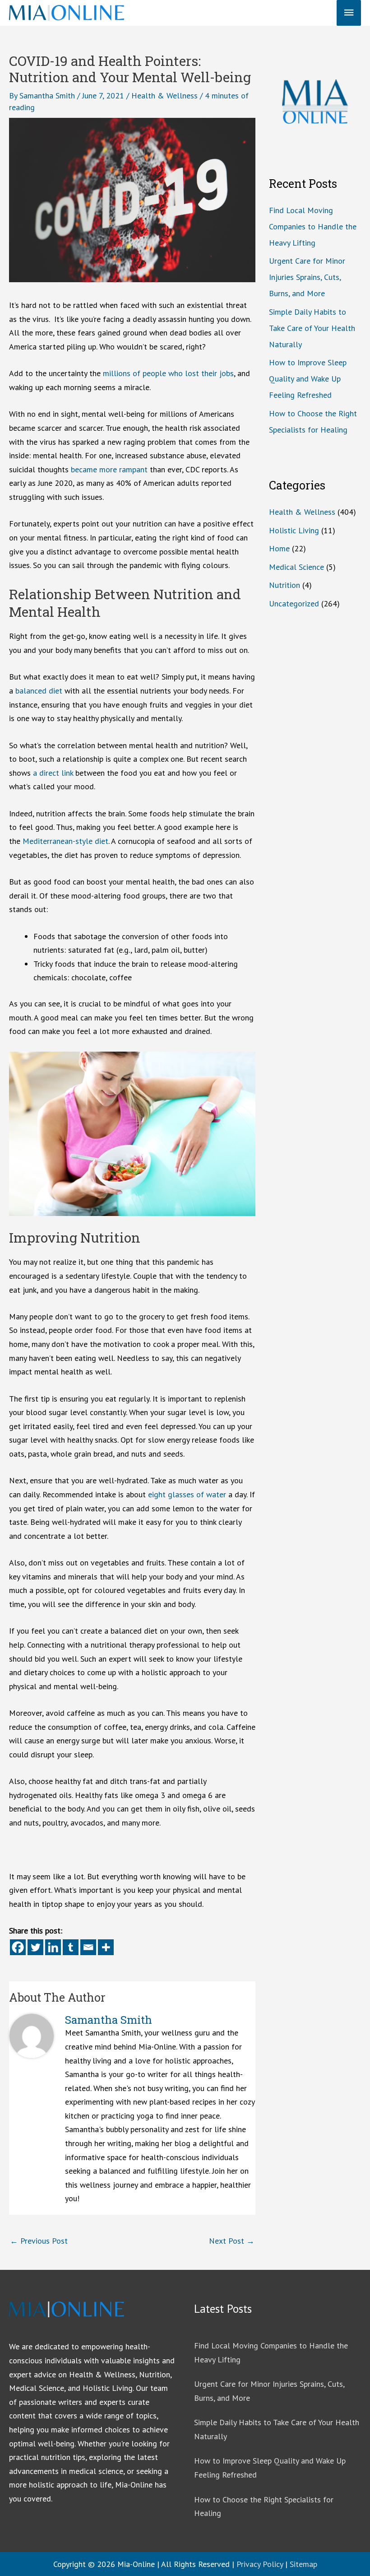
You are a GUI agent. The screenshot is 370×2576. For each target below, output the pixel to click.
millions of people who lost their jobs (168, 373)
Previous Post (39, 2241)
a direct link (53, 773)
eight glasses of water (187, 1494)
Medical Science (296, 567)
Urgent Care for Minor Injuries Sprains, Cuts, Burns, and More (307, 277)
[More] (106, 1947)
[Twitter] (35, 1947)
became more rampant (109, 469)
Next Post (232, 2241)
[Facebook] (18, 1947)
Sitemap (303, 2564)
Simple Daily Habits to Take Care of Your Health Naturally (312, 328)
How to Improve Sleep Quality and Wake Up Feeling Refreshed (308, 379)
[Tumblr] (71, 1947)
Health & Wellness (164, 95)
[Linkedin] (53, 1947)
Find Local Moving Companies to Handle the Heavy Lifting (313, 226)
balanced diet (39, 691)
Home (279, 548)
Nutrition (284, 585)
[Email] (88, 1947)
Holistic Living (294, 530)
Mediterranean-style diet (65, 841)
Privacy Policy (260, 2564)
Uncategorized (294, 603)
